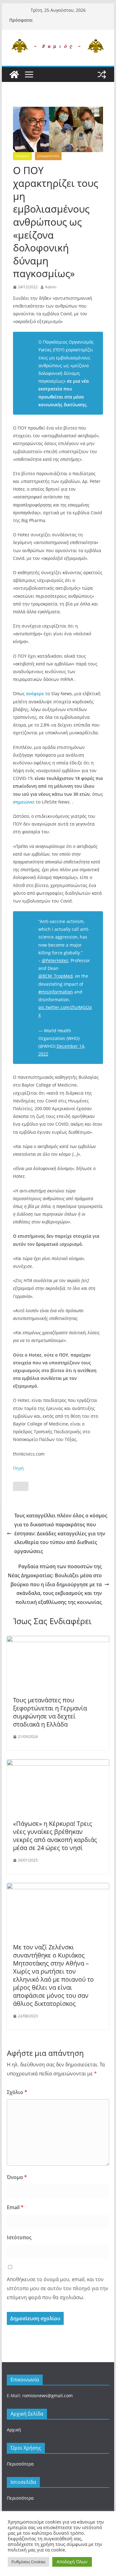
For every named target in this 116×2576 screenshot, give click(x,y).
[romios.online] (14, 74)
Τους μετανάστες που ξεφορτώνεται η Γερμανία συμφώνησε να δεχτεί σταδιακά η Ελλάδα (50, 1712)
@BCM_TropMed (56, 976)
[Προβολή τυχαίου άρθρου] (102, 74)
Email (15, 2207)
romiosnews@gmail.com (47, 2396)
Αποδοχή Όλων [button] (72, 2562)
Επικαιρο (22, 156)
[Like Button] (21, 1486)
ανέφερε (35, 694)
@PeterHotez (55, 960)
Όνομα (17, 2177)
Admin (51, 287)
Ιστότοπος (19, 2237)
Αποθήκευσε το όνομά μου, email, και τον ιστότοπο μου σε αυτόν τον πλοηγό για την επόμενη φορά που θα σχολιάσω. (58, 2288)
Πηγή (18, 1468)
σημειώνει (24, 802)
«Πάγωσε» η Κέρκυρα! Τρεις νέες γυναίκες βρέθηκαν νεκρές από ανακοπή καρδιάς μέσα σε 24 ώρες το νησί (55, 1836)
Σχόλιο (17, 2092)
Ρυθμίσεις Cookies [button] (28, 2562)
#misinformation (56, 992)
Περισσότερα (20, 2464)
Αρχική (14, 2430)
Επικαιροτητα (48, 156)
